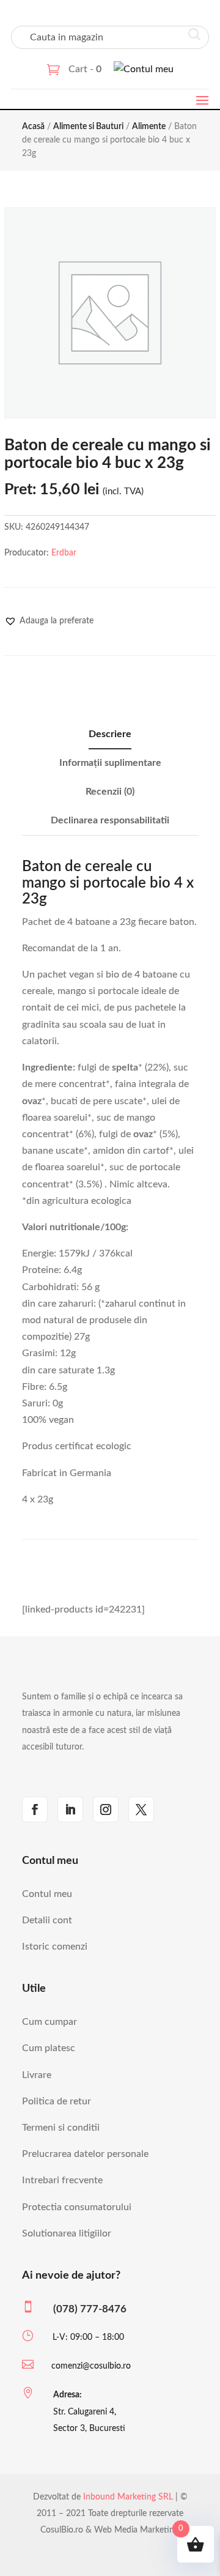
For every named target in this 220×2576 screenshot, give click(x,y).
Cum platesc (49, 2048)
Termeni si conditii (61, 2128)
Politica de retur (57, 2101)
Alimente (149, 127)
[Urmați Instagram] (106, 1810)
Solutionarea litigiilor (67, 2233)
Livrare (37, 2075)
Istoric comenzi (55, 1947)
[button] (49, 621)
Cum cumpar (50, 2022)
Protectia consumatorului (77, 2207)
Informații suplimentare (110, 763)
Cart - (85, 69)
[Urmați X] (141, 1810)
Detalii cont (47, 1920)
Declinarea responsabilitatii (110, 820)
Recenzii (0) (110, 792)
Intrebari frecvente (62, 2180)
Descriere (110, 734)
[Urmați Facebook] (35, 1810)
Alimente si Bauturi (88, 127)
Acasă (33, 127)
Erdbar (64, 553)
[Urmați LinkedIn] (70, 1810)
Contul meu (47, 1894)
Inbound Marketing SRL (128, 2497)
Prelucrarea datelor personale (85, 2154)
